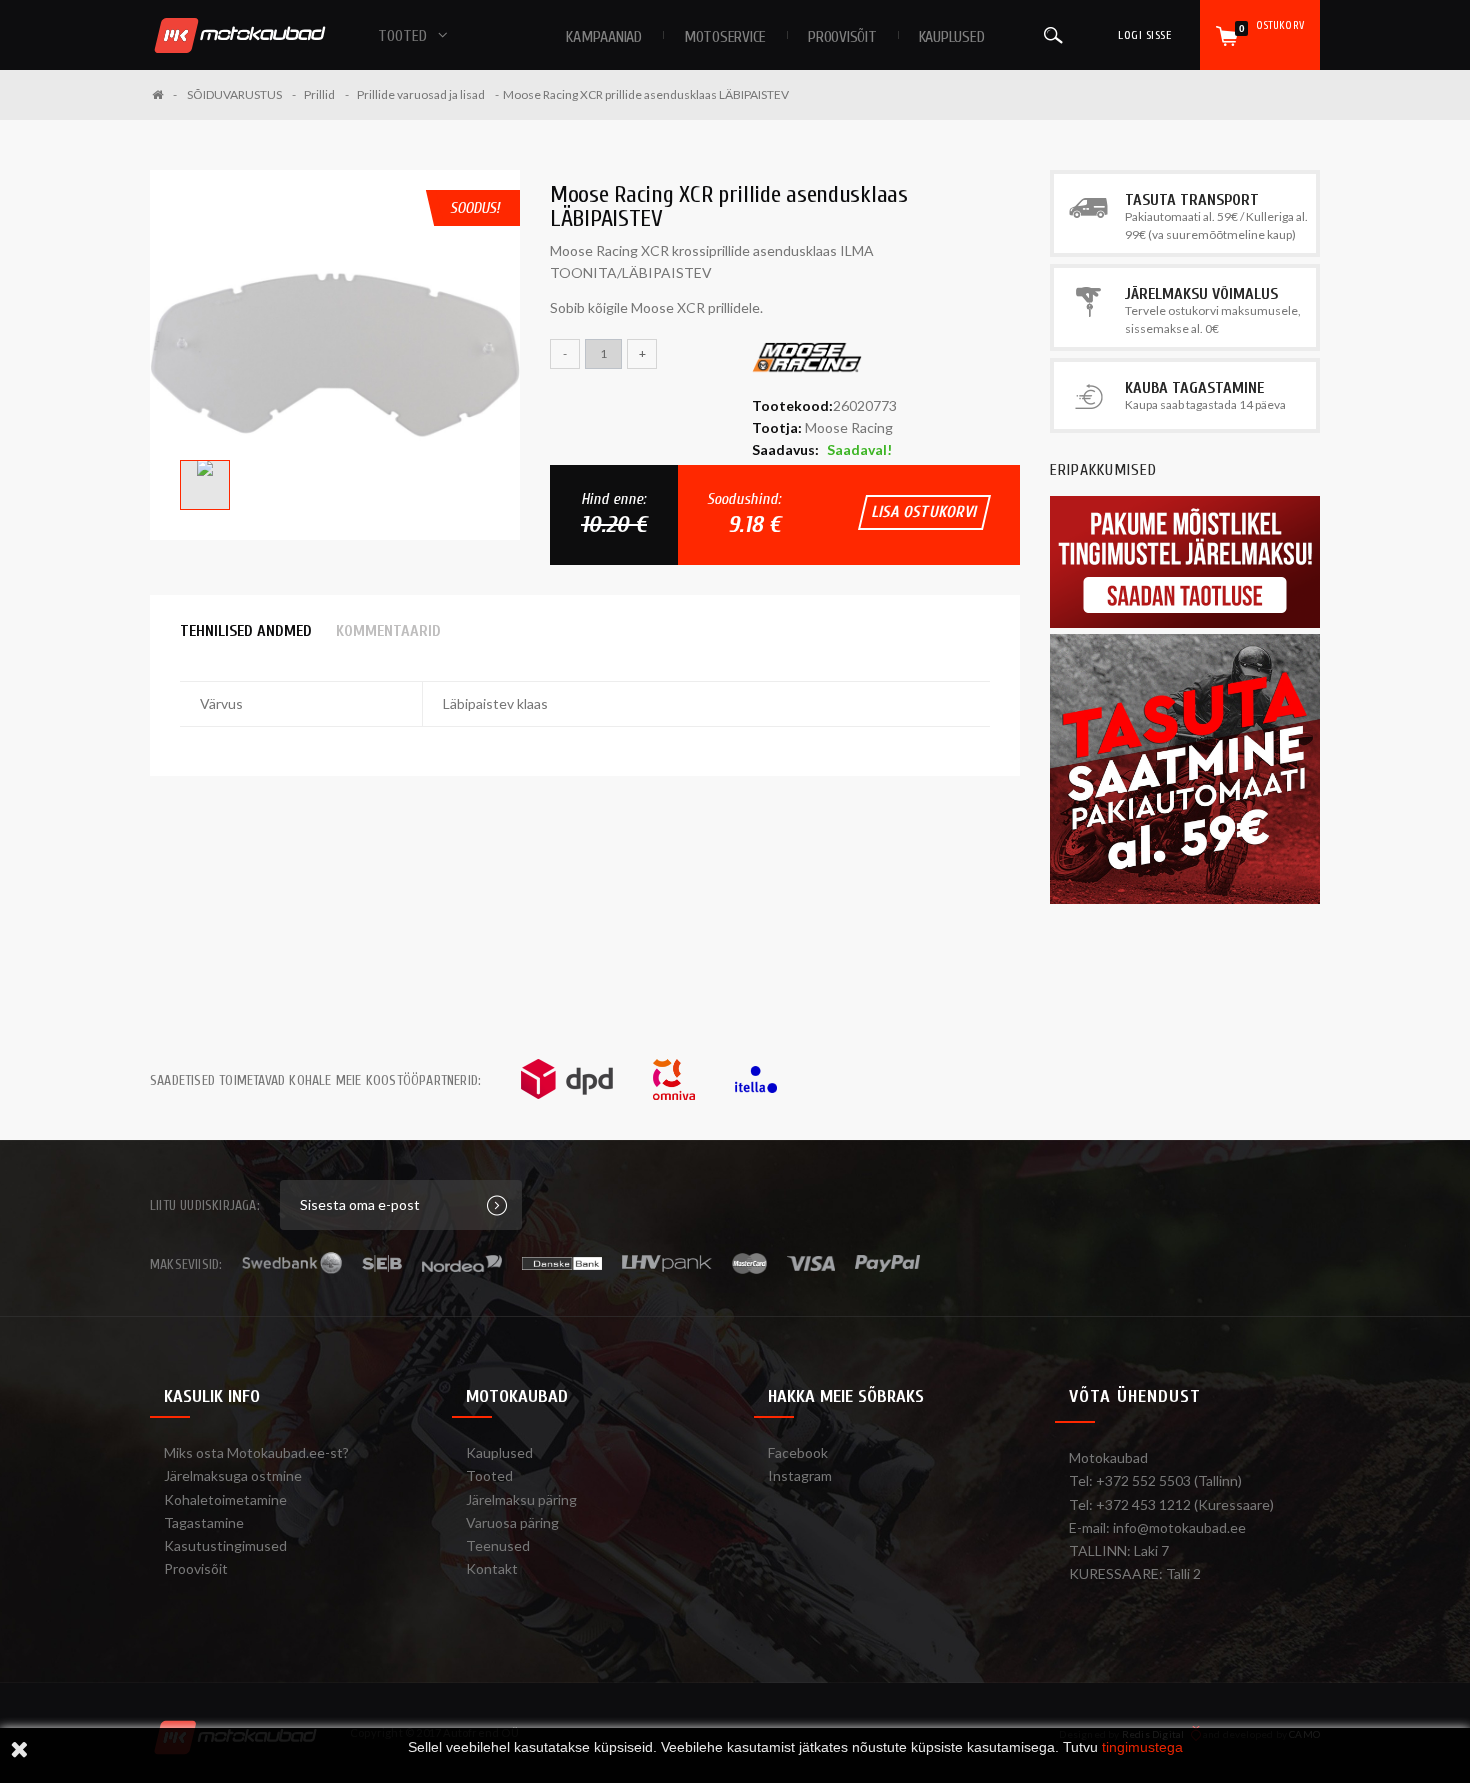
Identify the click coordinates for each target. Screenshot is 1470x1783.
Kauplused (952, 37)
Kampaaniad (604, 37)
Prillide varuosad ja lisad (421, 94)
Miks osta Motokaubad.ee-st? (256, 1452)
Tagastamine (204, 1522)
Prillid (319, 94)
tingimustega (1142, 1747)
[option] (335, 355)
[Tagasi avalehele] (164, 94)
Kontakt (492, 1568)
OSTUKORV (1271, 26)
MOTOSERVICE (725, 37)
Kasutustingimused (225, 1545)
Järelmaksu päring (521, 1499)
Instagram (800, 1475)
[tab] (246, 631)
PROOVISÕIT (842, 37)
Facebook (798, 1452)
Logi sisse (1144, 35)
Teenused (498, 1545)
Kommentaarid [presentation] (388, 631)
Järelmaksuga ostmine (233, 1475)
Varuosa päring (512, 1522)
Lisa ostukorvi (924, 512)
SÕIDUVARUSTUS (234, 94)
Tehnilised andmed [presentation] (246, 631)
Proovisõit (196, 1568)
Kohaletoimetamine (225, 1499)
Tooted (489, 1475)
